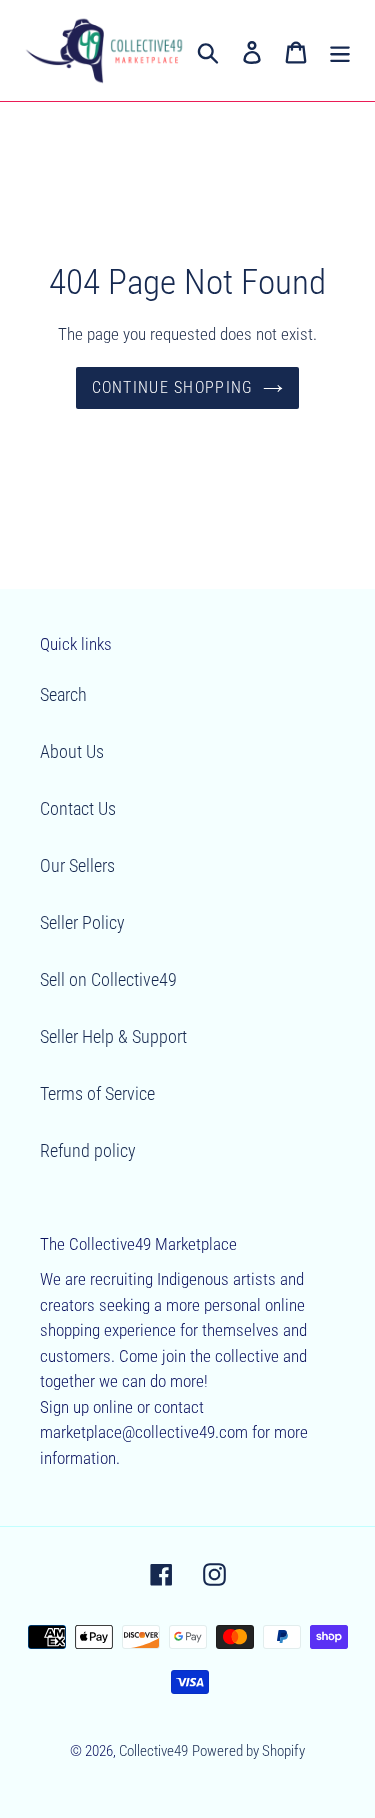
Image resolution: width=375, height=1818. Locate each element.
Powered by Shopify (248, 1751)
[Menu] (340, 50)
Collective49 (153, 1751)
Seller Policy (82, 922)
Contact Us (78, 808)
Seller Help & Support (113, 1036)
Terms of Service (97, 1093)
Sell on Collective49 (108, 979)
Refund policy (88, 1150)
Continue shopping (173, 387)
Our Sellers (77, 865)
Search (63, 694)
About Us (72, 751)
